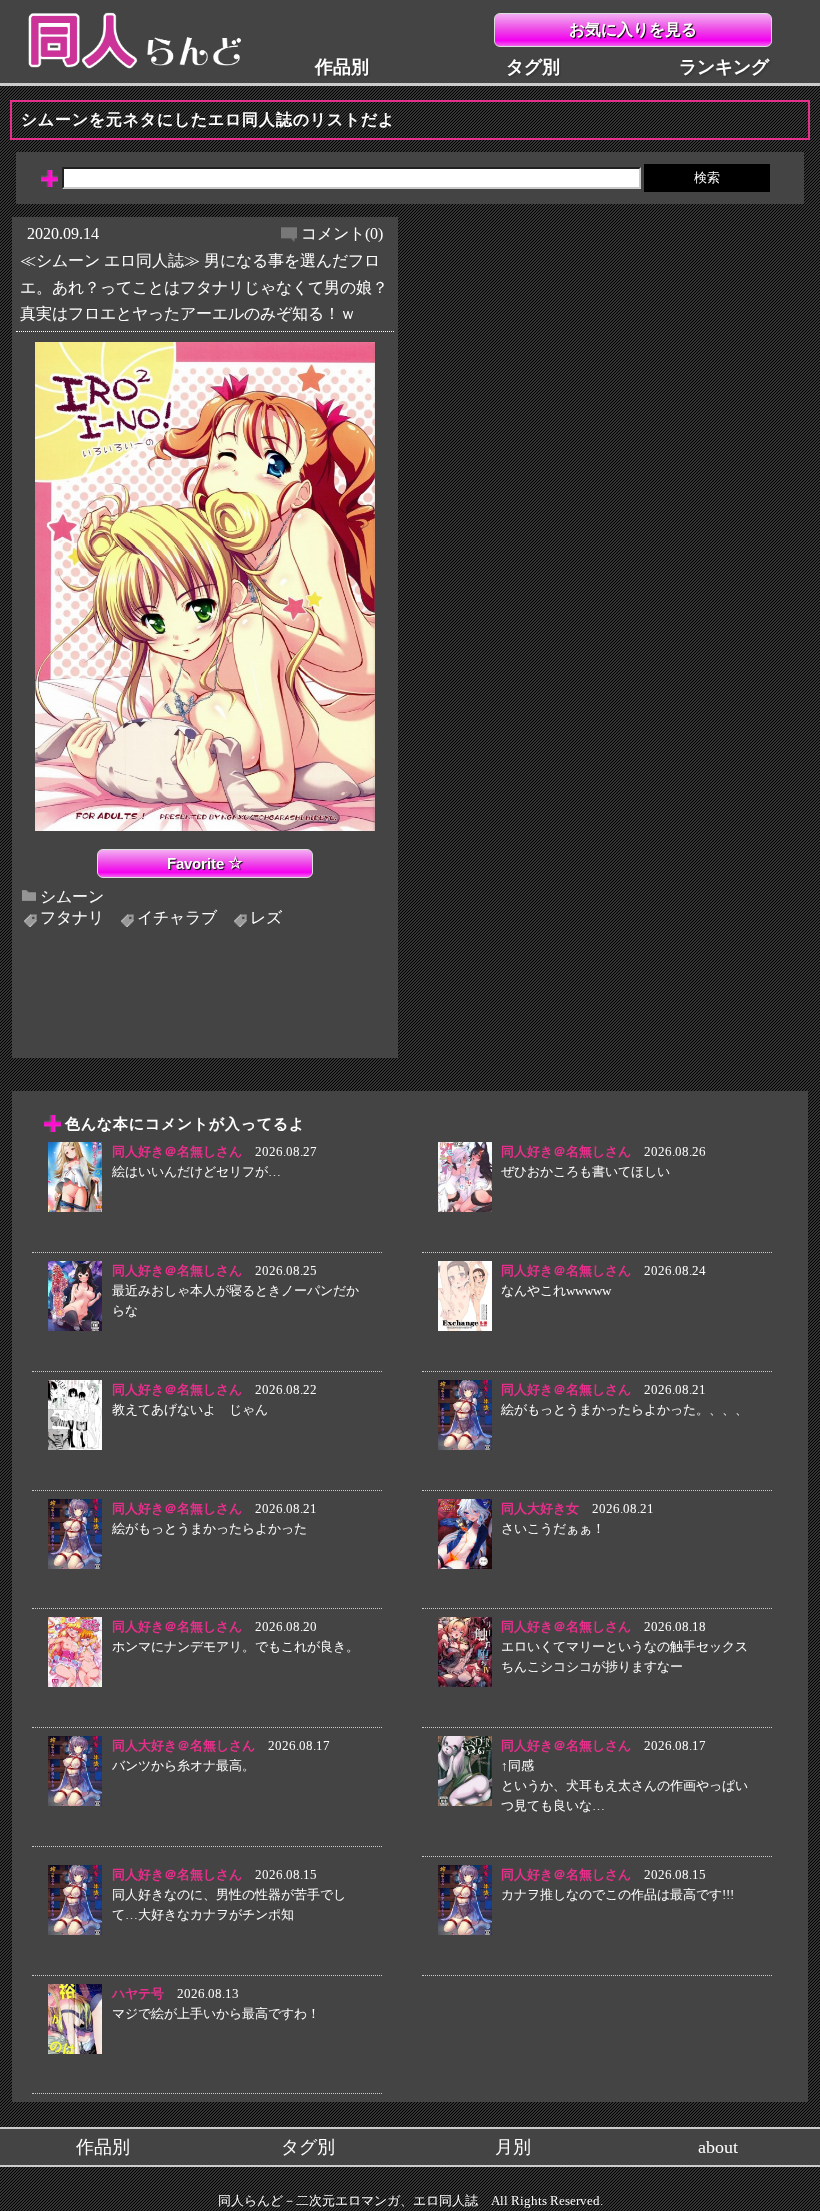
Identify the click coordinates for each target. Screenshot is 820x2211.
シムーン (72, 895)
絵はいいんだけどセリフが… (196, 1171)
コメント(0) (342, 233)
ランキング (724, 67)
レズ (266, 917)
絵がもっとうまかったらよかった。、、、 (624, 1409)
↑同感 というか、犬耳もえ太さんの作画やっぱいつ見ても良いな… (624, 1785)
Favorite (197, 863)
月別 (513, 2147)
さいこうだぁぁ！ (553, 1528)
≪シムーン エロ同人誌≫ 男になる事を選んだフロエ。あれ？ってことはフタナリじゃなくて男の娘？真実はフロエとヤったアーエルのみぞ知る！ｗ (204, 287)
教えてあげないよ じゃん (190, 1409)
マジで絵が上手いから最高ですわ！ (216, 2013)
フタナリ (72, 917)
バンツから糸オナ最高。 (183, 1765)
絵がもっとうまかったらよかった (209, 1528)
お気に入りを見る (633, 29)
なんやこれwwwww (556, 1290)
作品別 (342, 67)
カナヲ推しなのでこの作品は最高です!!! (617, 1894)
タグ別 (533, 67)
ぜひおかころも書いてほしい (585, 1171)
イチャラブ (177, 917)
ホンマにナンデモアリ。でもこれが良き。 (235, 1646)
